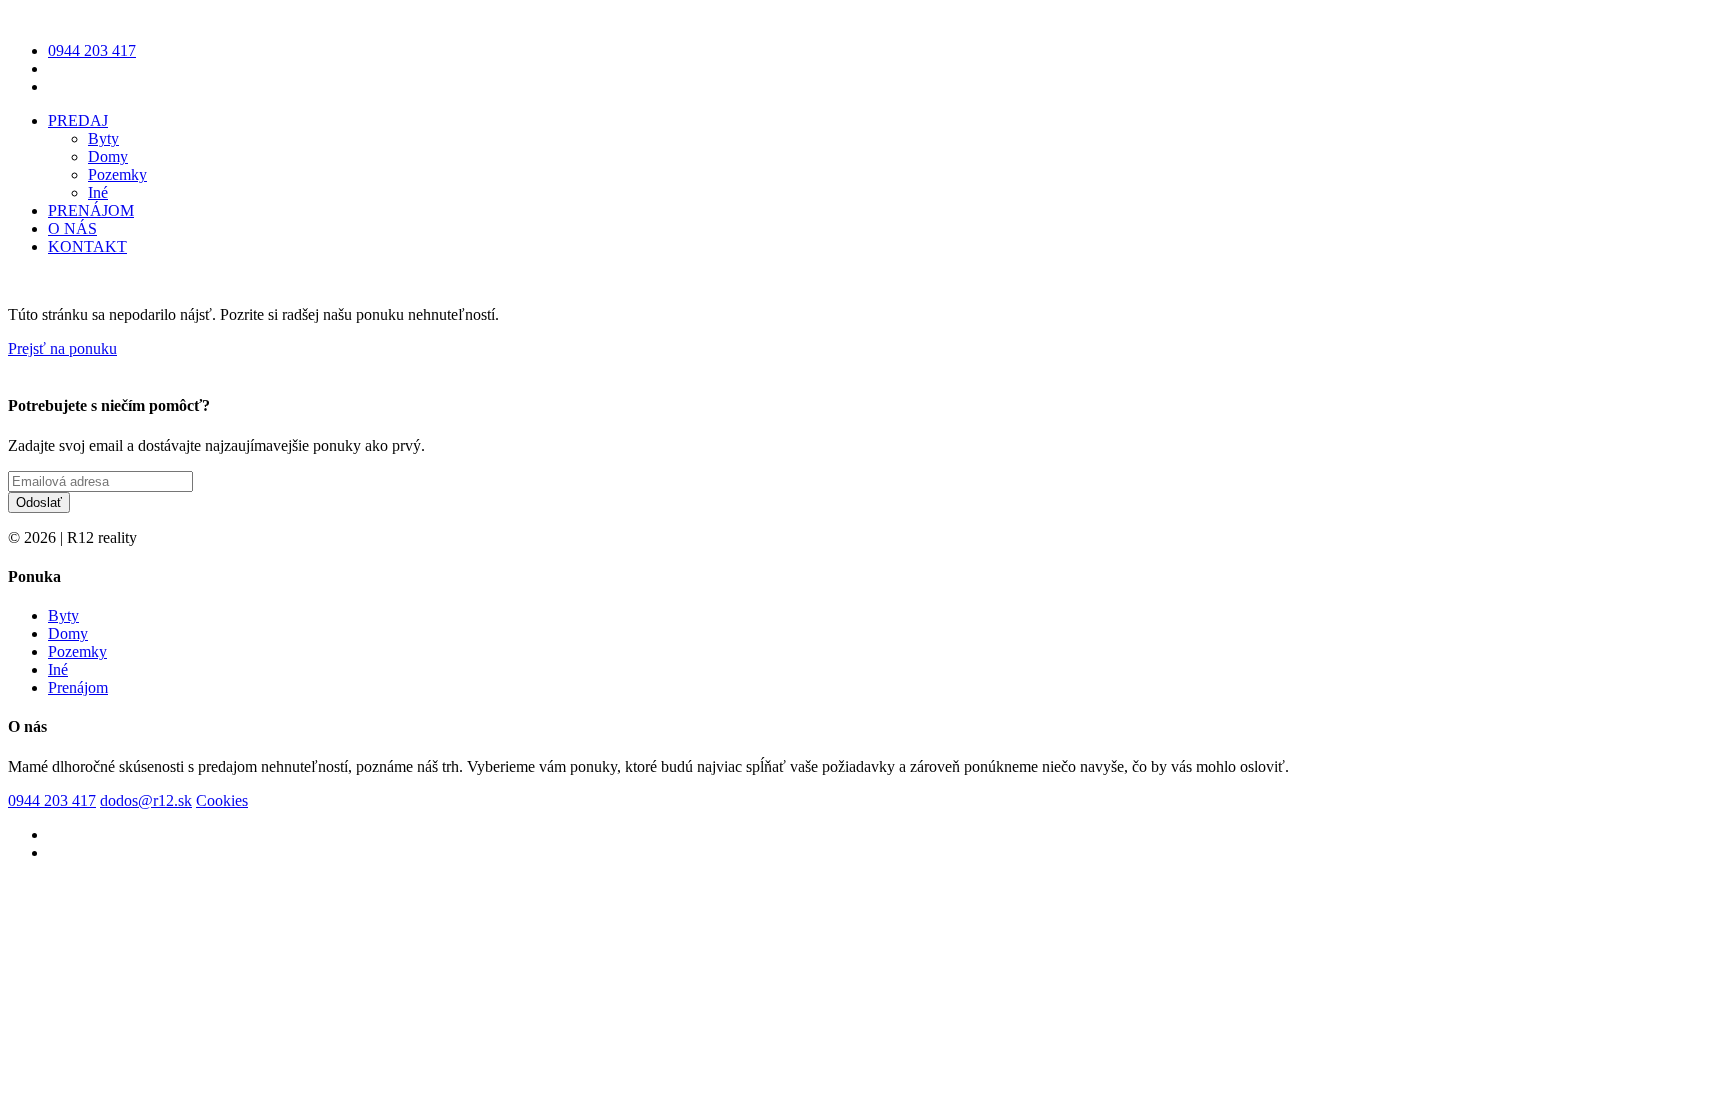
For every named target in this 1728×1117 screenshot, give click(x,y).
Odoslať (39, 502)
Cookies (222, 800)
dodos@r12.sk (146, 800)
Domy (108, 156)
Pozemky (117, 174)
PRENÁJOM (91, 210)
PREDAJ (78, 120)
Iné (98, 192)
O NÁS (72, 228)
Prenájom (78, 687)
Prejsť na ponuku (62, 348)
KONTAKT (87, 246)
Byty (103, 138)
